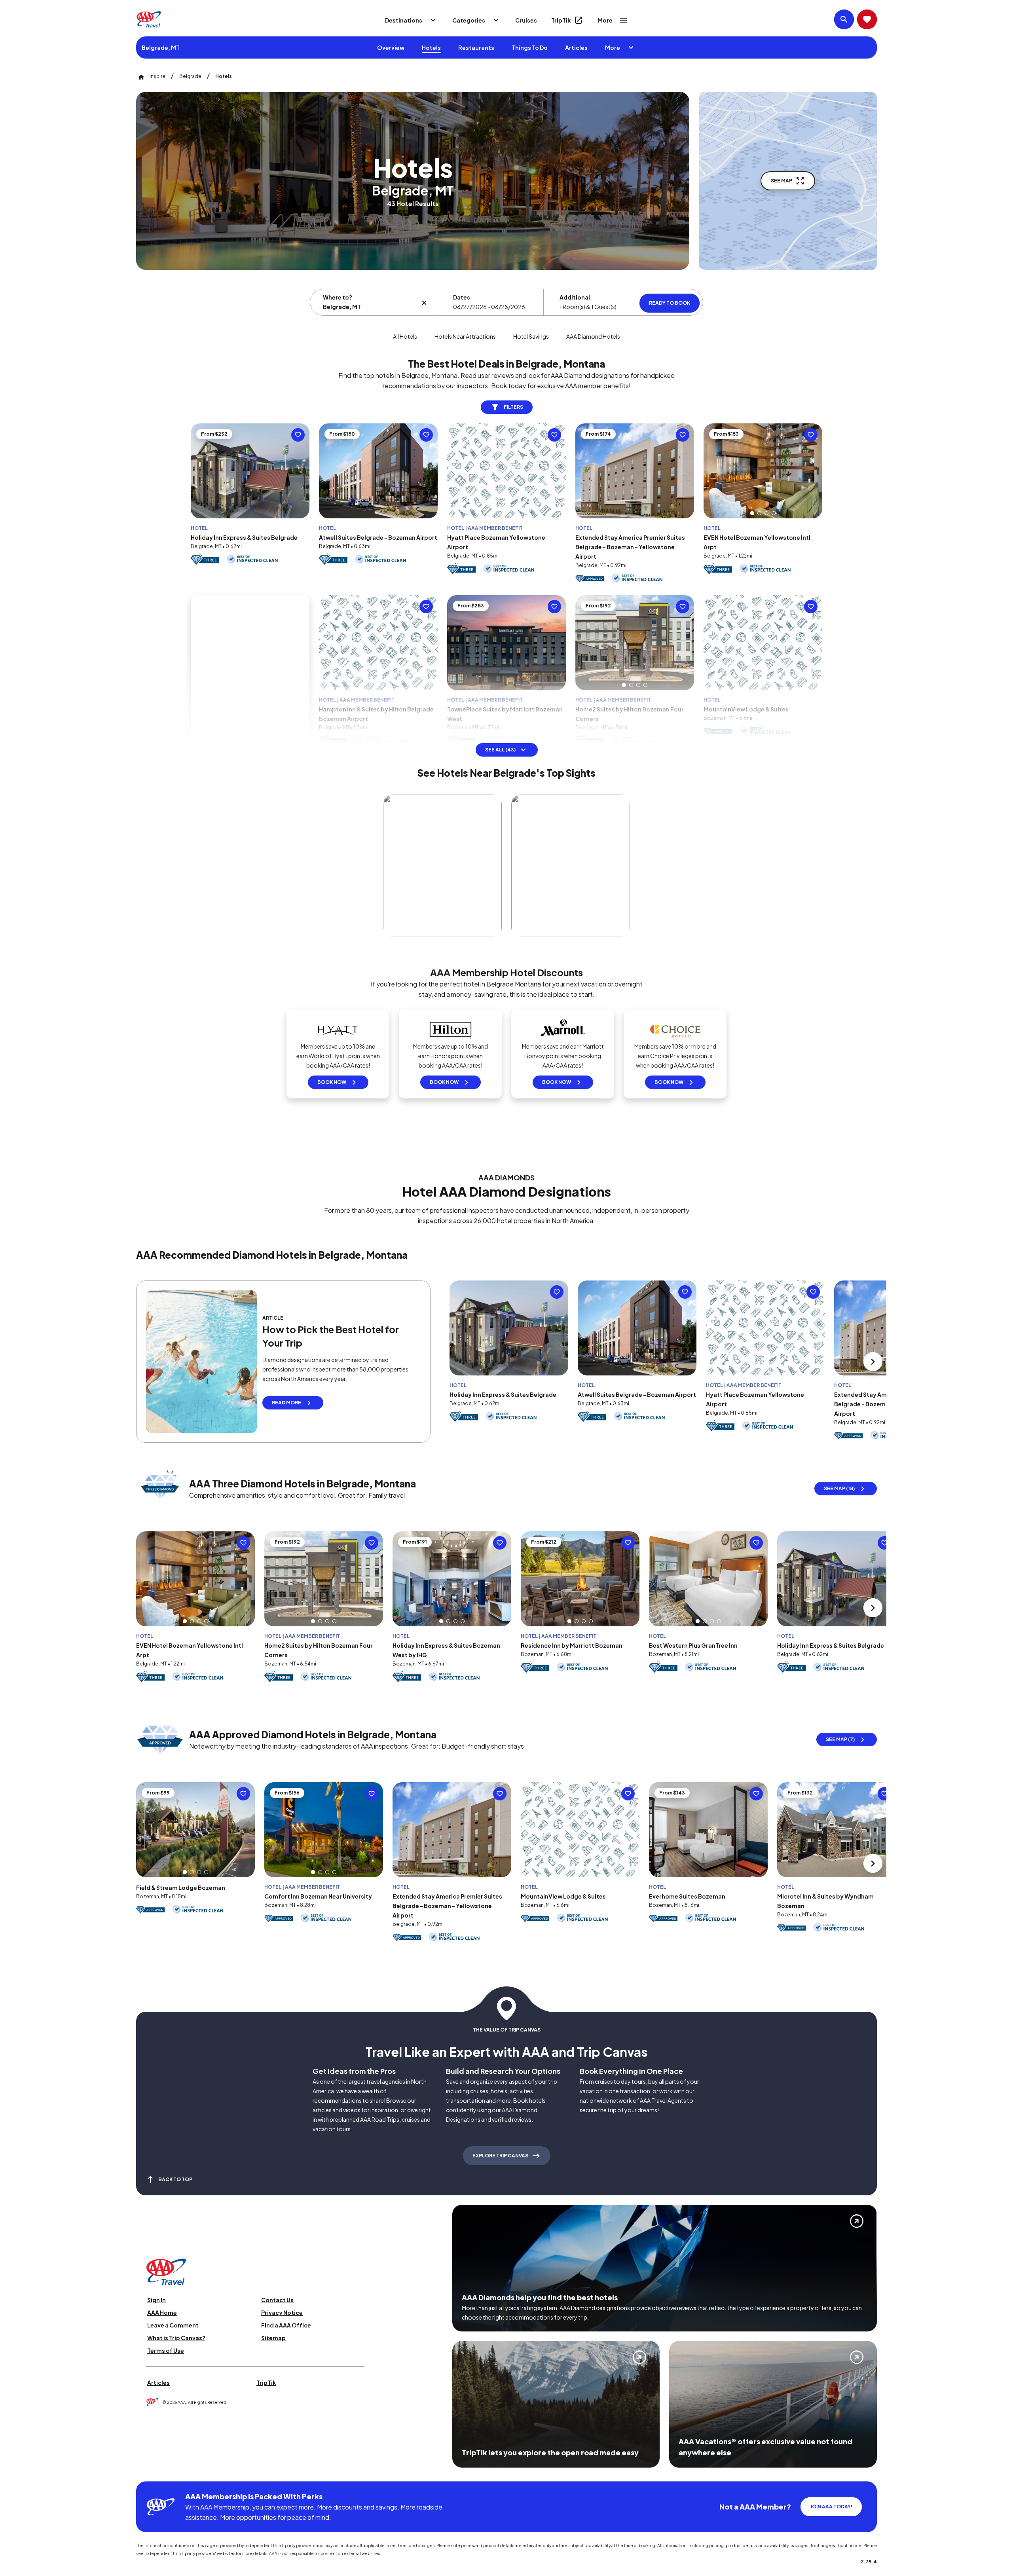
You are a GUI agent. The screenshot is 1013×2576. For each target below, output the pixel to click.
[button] (752, 513)
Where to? (338, 297)
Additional (575, 297)
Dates (462, 297)
